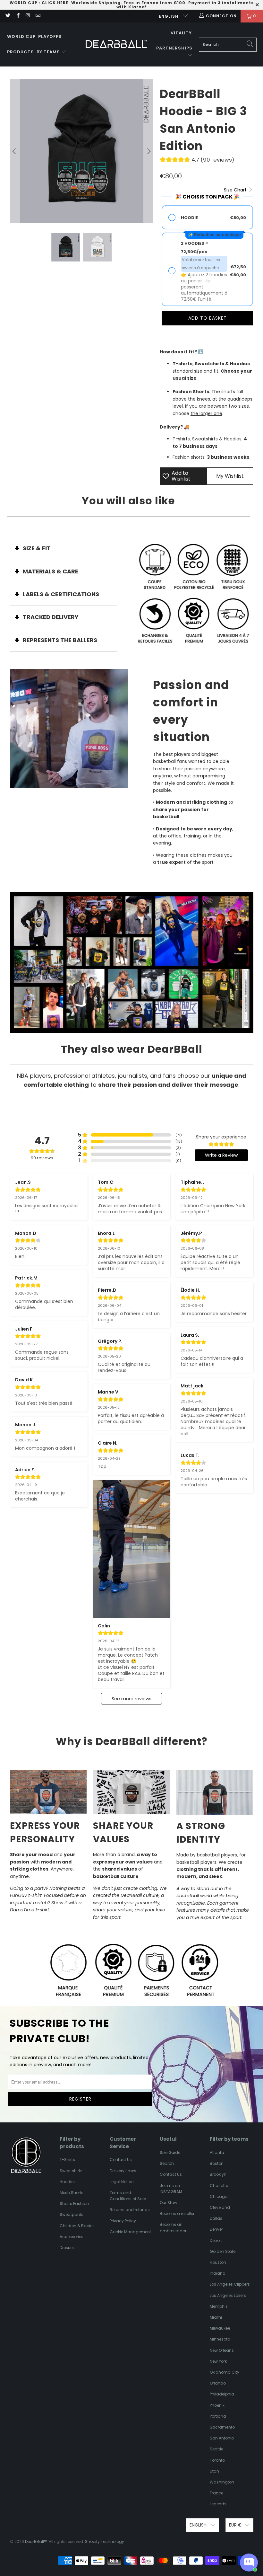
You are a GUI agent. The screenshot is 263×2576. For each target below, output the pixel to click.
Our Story (169, 2203)
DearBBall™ (36, 2541)
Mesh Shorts (72, 2193)
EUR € (235, 2525)
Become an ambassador (173, 2227)
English (169, 16)
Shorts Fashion (74, 2204)
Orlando (218, 2383)
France (216, 2493)
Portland (218, 2416)
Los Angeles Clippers (230, 2284)
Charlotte (219, 2186)
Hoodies (68, 2182)
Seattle (216, 2449)
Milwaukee (220, 2328)
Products (21, 52)
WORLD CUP (24, 3)
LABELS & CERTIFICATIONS (61, 594)
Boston (217, 2163)
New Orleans (222, 2350)
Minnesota (220, 2339)
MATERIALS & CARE (51, 571)
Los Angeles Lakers (228, 2295)
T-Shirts (67, 2160)
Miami (216, 2317)
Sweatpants (72, 2214)
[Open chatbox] (249, 2563)
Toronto (217, 2460)
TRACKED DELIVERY (51, 617)
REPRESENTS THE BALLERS (60, 640)
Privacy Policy (123, 2221)
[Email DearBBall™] (38, 16)
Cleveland (220, 2207)
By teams (49, 52)
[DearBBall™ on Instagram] (28, 16)
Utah (214, 2471)
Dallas (216, 2218)
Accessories (72, 2237)
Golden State (223, 2251)
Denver (216, 2229)
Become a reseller (177, 2213)
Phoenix (217, 2405)
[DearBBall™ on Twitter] (8, 16)
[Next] (148, 151)
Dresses (67, 2248)
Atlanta (217, 2152)
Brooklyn (218, 2174)
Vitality (181, 33)
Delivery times (123, 2171)
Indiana (218, 2273)
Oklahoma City (225, 2372)
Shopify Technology (105, 2541)
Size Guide (170, 2152)
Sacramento (222, 2427)
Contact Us (121, 2160)
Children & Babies (77, 2226)
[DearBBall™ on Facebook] (17, 16)
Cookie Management (130, 2232)
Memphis (219, 2306)
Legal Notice (122, 2182)
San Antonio (222, 2438)
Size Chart (236, 190)
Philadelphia (222, 2394)
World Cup (21, 36)
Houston (218, 2262)
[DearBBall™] (116, 44)
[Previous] (15, 151)
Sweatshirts (71, 2171)
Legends (218, 2504)
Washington (222, 2482)
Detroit (216, 2240)
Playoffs (50, 36)
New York (218, 2361)
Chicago (219, 2196)
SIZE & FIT (37, 548)
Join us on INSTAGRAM (171, 2189)
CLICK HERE (55, 3)
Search (167, 2163)
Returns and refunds (130, 2210)
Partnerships (174, 48)
